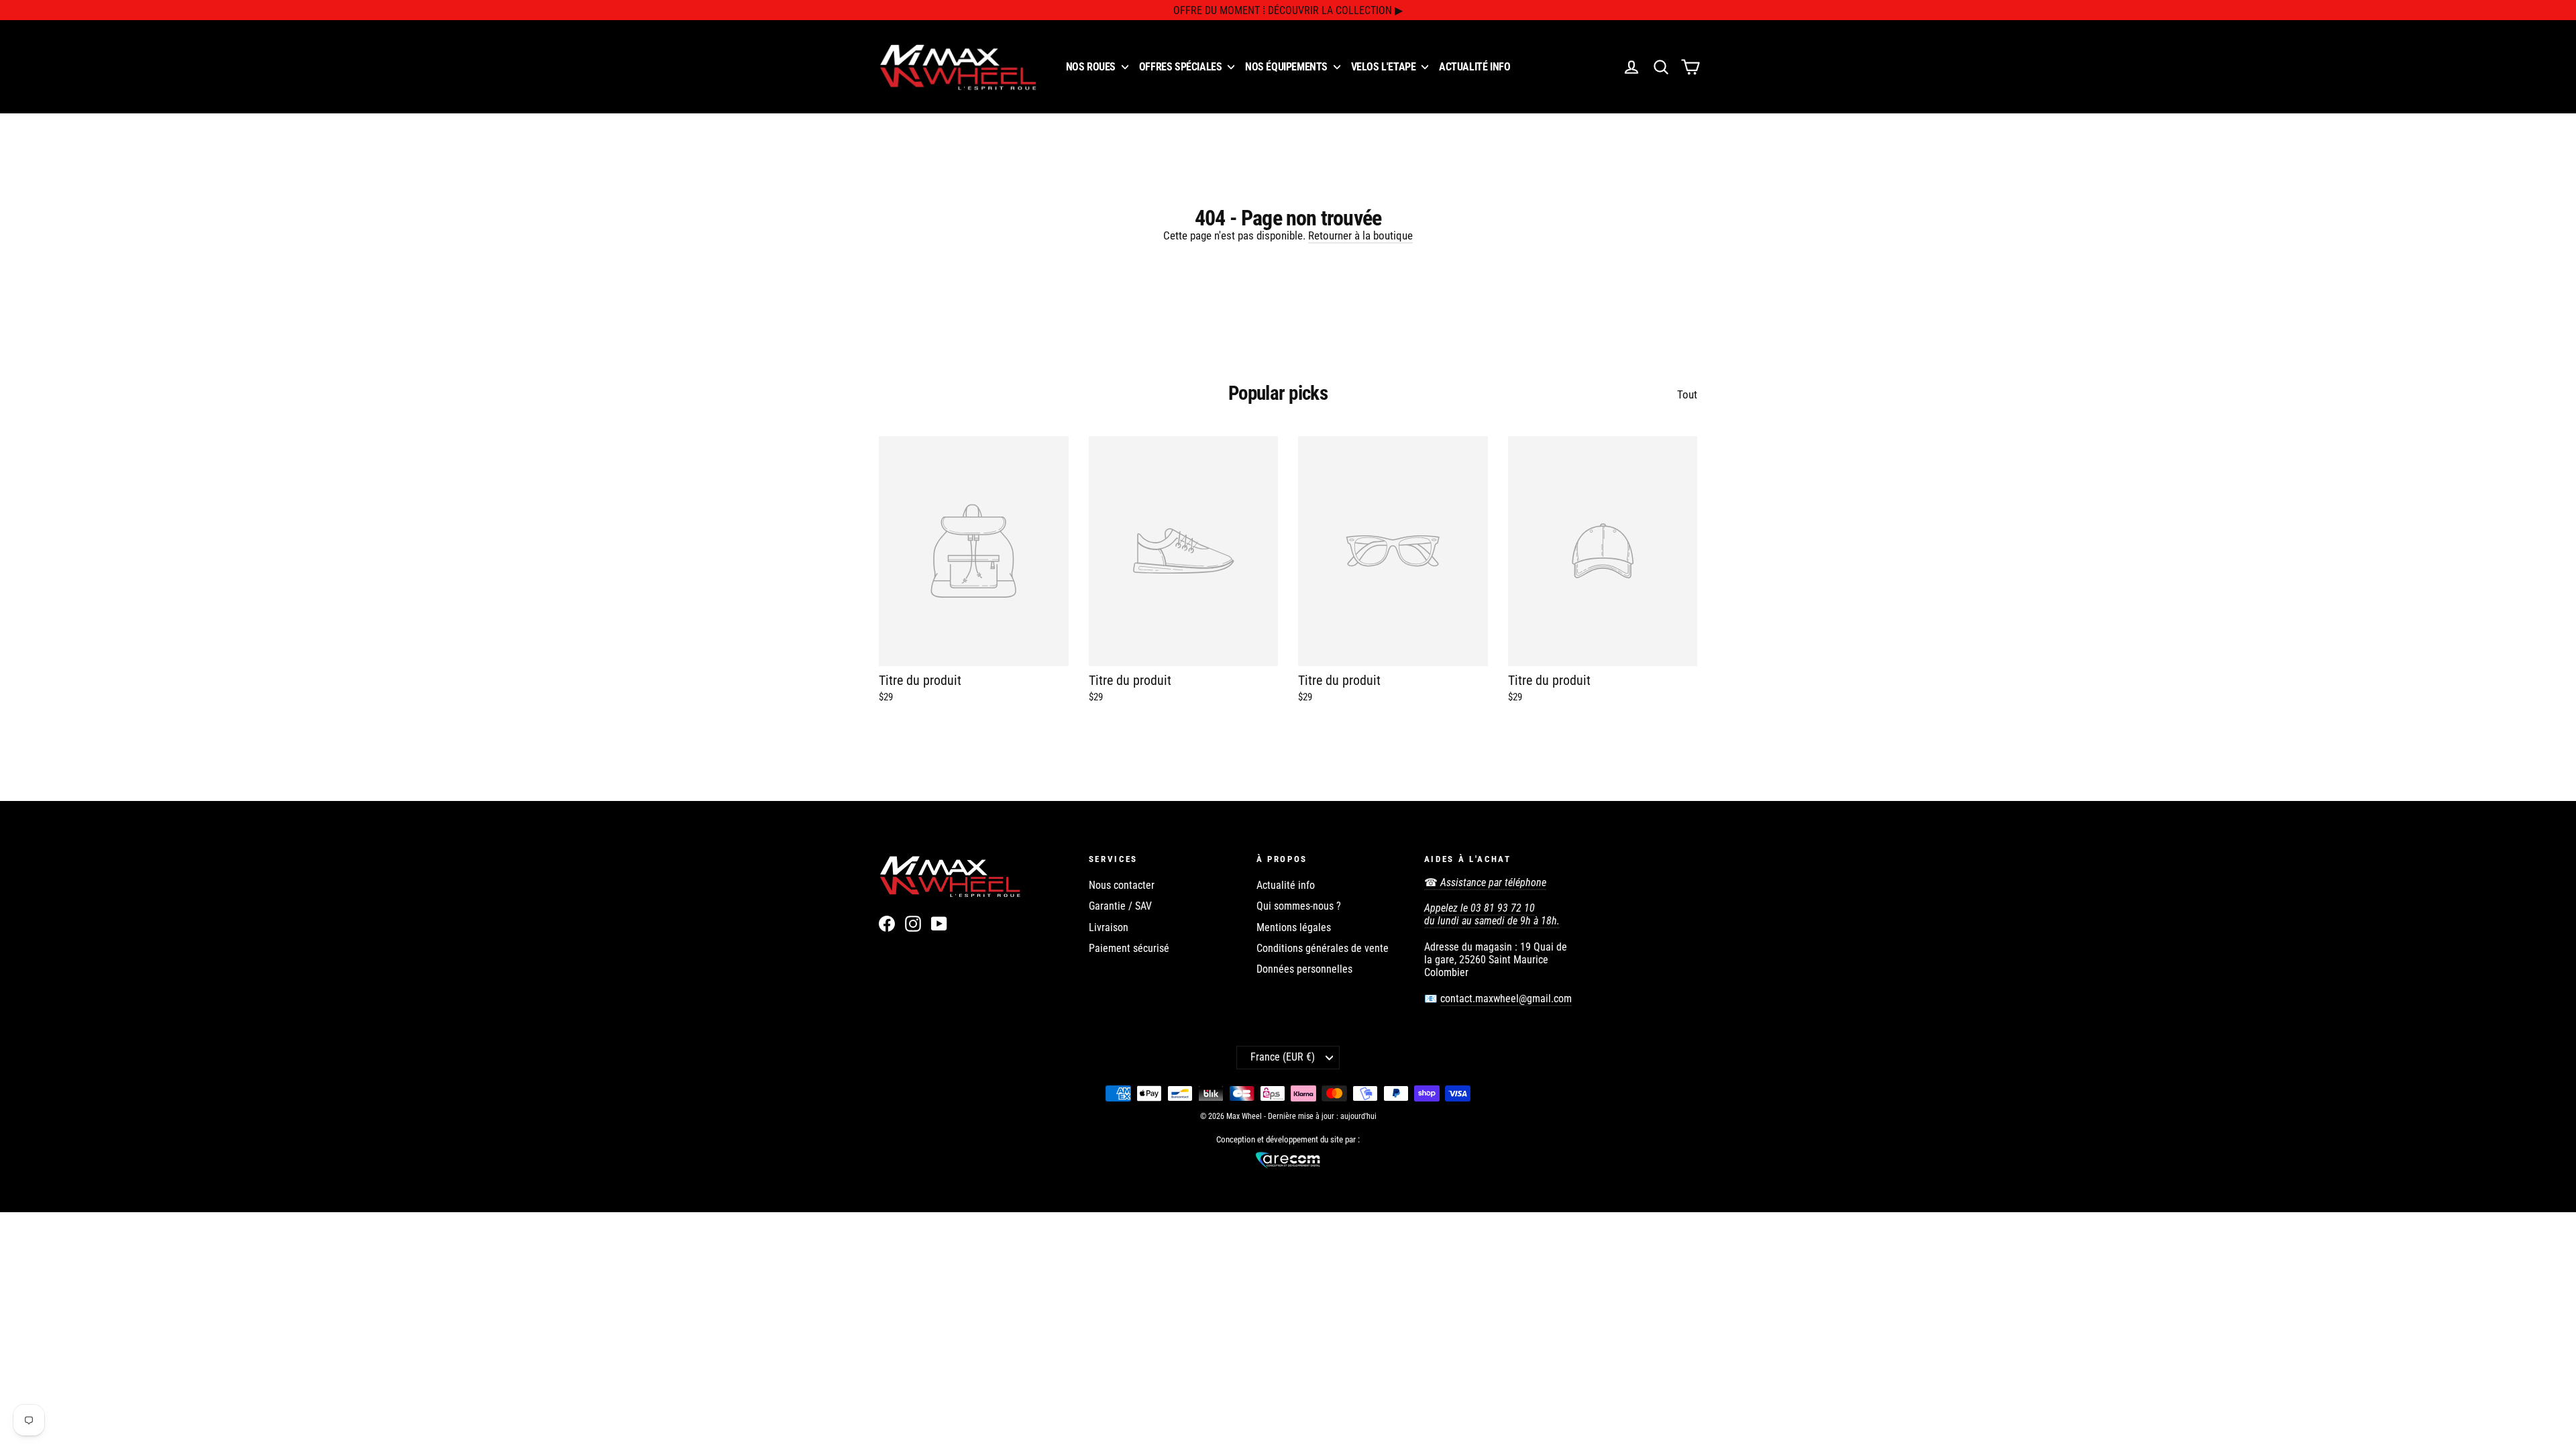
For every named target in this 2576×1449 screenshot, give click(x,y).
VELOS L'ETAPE (1385, 67)
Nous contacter (1122, 885)
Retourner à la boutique (1360, 235)
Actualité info (1286, 885)
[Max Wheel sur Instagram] (913, 924)
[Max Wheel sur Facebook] (887, 924)
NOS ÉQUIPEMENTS (1288, 67)
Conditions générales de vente (1323, 948)
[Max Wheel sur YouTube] (939, 924)
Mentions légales (1294, 927)
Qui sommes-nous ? (1299, 906)
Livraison (1109, 927)
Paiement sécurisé (1129, 948)
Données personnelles (1304, 969)
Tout (1687, 394)
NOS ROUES (1092, 67)
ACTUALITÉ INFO (1474, 67)
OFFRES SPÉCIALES (1182, 67)
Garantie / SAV (1120, 906)
